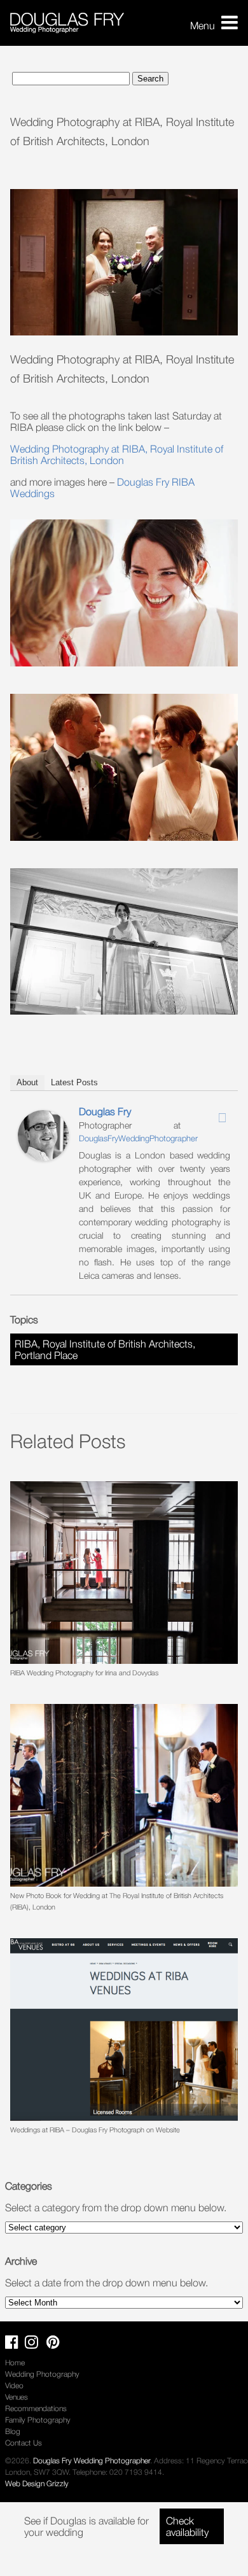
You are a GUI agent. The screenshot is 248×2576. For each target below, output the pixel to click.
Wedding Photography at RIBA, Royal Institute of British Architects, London (117, 454)
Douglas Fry (105, 1111)
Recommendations (36, 2408)
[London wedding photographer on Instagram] (35, 2345)
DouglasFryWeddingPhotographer (138, 1138)
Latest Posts (74, 1082)
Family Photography (38, 2420)
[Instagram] (205, 1114)
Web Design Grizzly (37, 2483)
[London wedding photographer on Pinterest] (56, 2345)
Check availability (187, 2526)
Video (14, 2385)
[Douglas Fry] (43, 1157)
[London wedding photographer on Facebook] (15, 2345)
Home (15, 2362)
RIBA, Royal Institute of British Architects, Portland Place (105, 1349)
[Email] (222, 1118)
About (27, 1082)
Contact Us (24, 2443)
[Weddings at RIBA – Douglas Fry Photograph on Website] (124, 2030)
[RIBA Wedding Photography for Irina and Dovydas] (124, 1573)
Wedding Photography (42, 2374)
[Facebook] (189, 1114)
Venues (17, 2397)
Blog (13, 2431)
